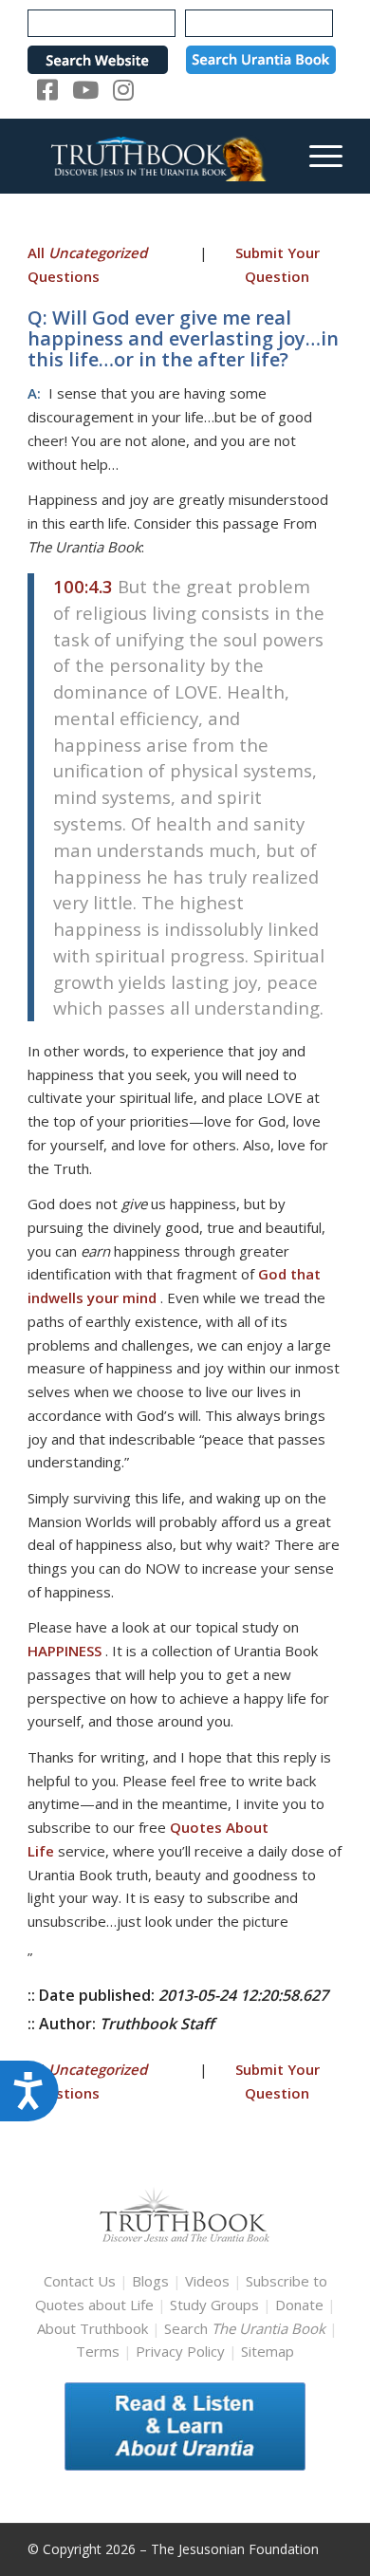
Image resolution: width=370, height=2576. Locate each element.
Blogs (150, 2281)
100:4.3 (83, 586)
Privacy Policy (180, 2351)
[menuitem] (316, 156)
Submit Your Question (277, 264)
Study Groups (216, 2305)
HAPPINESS (65, 1651)
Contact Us (80, 2281)
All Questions (87, 264)
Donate (299, 2305)
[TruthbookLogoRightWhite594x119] (153, 156)
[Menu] (316, 156)
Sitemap (268, 2351)
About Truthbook (92, 2328)
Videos (207, 2281)
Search (247, 2328)
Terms (98, 2351)
